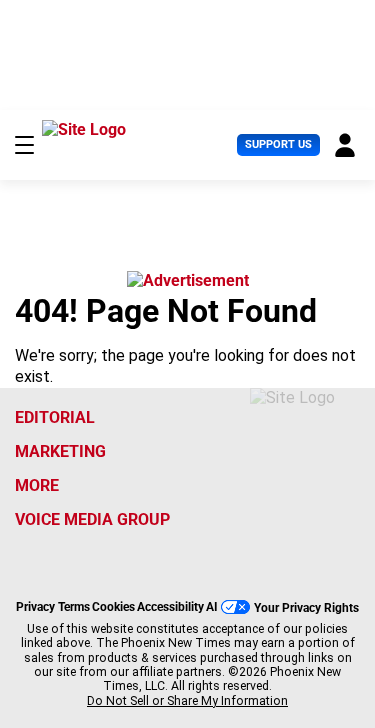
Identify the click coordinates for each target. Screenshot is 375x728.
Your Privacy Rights (306, 607)
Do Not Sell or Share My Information (187, 701)
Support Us (278, 144)
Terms (74, 607)
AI (212, 607)
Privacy (35, 607)
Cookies (113, 607)
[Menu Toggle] (24, 145)
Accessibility (170, 607)
